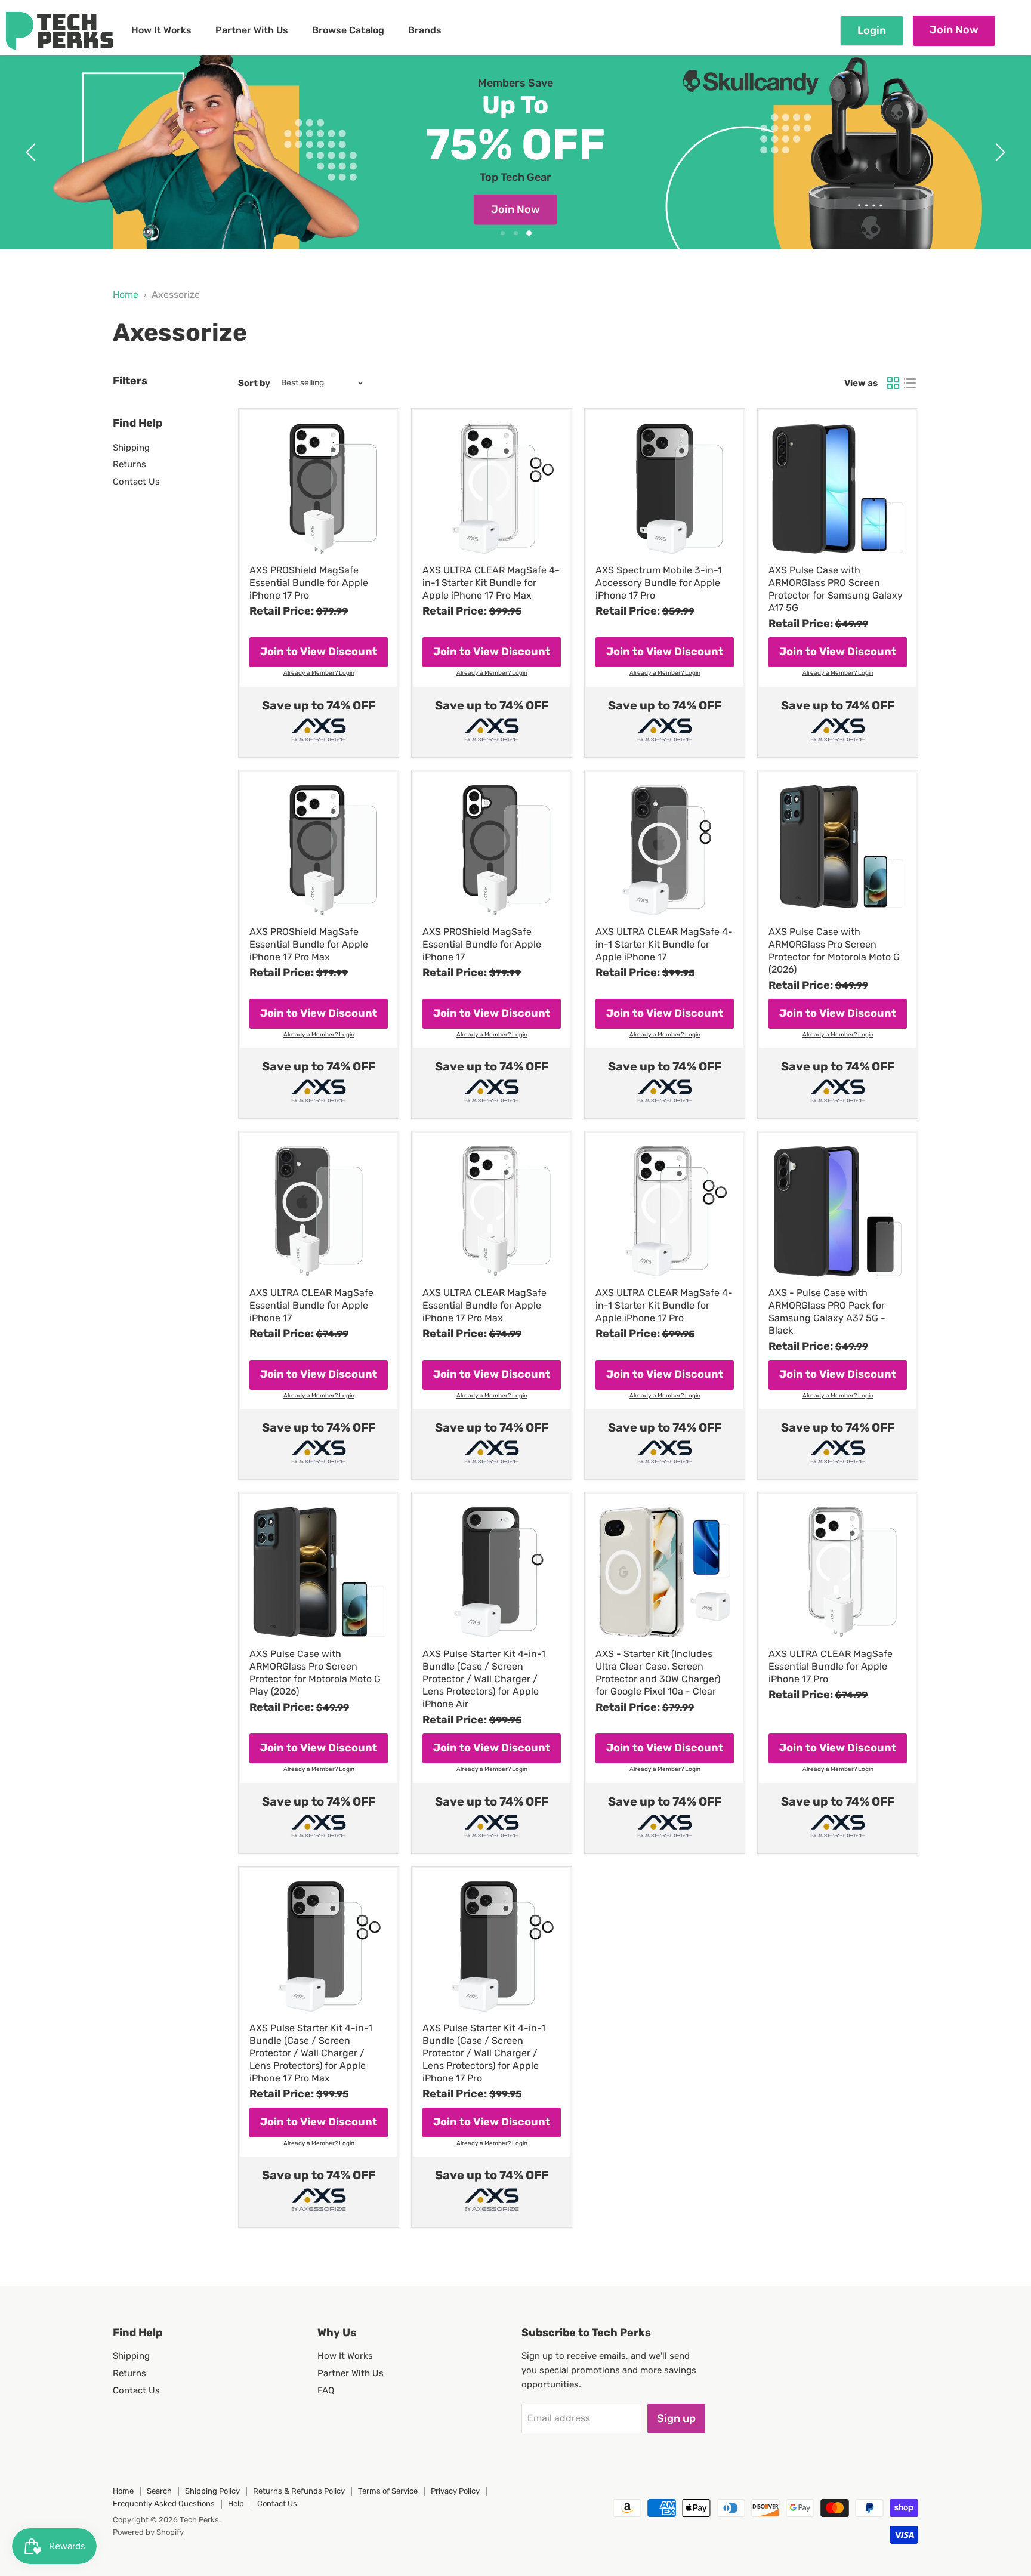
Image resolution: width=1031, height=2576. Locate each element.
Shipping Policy (212, 2491)
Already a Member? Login (319, 673)
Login (872, 30)
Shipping (131, 448)
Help (236, 2503)
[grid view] (893, 383)
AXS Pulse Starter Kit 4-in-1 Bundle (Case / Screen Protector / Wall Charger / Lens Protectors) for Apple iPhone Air (484, 1679)
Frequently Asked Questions (164, 2503)
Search (159, 2491)
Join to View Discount (319, 652)
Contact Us (136, 482)
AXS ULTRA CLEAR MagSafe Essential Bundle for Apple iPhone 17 (311, 1305)
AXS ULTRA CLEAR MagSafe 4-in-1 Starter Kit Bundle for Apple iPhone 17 (664, 944)
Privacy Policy (455, 2491)
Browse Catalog (348, 30)
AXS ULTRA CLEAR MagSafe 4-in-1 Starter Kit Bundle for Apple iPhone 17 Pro (664, 1305)
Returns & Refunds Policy (299, 2491)
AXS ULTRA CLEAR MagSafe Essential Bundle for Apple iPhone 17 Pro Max (484, 1305)
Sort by (254, 383)
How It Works (161, 30)
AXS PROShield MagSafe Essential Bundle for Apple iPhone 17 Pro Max (309, 944)
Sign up (676, 2418)
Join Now (954, 30)
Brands (425, 30)
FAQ (326, 2390)
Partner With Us (252, 30)
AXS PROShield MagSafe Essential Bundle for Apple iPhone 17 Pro (309, 583)
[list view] (910, 383)
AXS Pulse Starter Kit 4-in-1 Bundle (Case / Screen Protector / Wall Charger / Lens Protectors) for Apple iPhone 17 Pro (484, 2053)
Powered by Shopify (148, 2532)
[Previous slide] (33, 152)
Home (126, 295)
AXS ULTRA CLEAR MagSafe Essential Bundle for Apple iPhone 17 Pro (831, 1666)
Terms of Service (388, 2491)
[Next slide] (998, 152)
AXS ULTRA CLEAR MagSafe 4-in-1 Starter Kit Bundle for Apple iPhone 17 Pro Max (491, 583)
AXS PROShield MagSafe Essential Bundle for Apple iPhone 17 (482, 944)
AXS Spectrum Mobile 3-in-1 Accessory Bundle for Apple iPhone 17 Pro (659, 583)
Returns (129, 464)
